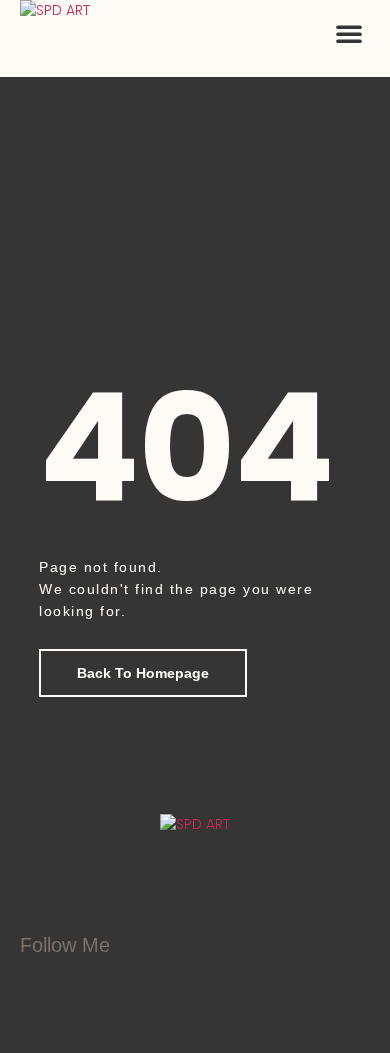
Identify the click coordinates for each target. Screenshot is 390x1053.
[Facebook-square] (87, 984)
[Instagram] (37, 984)
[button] (349, 33)
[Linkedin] (187, 984)
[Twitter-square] (137, 984)
